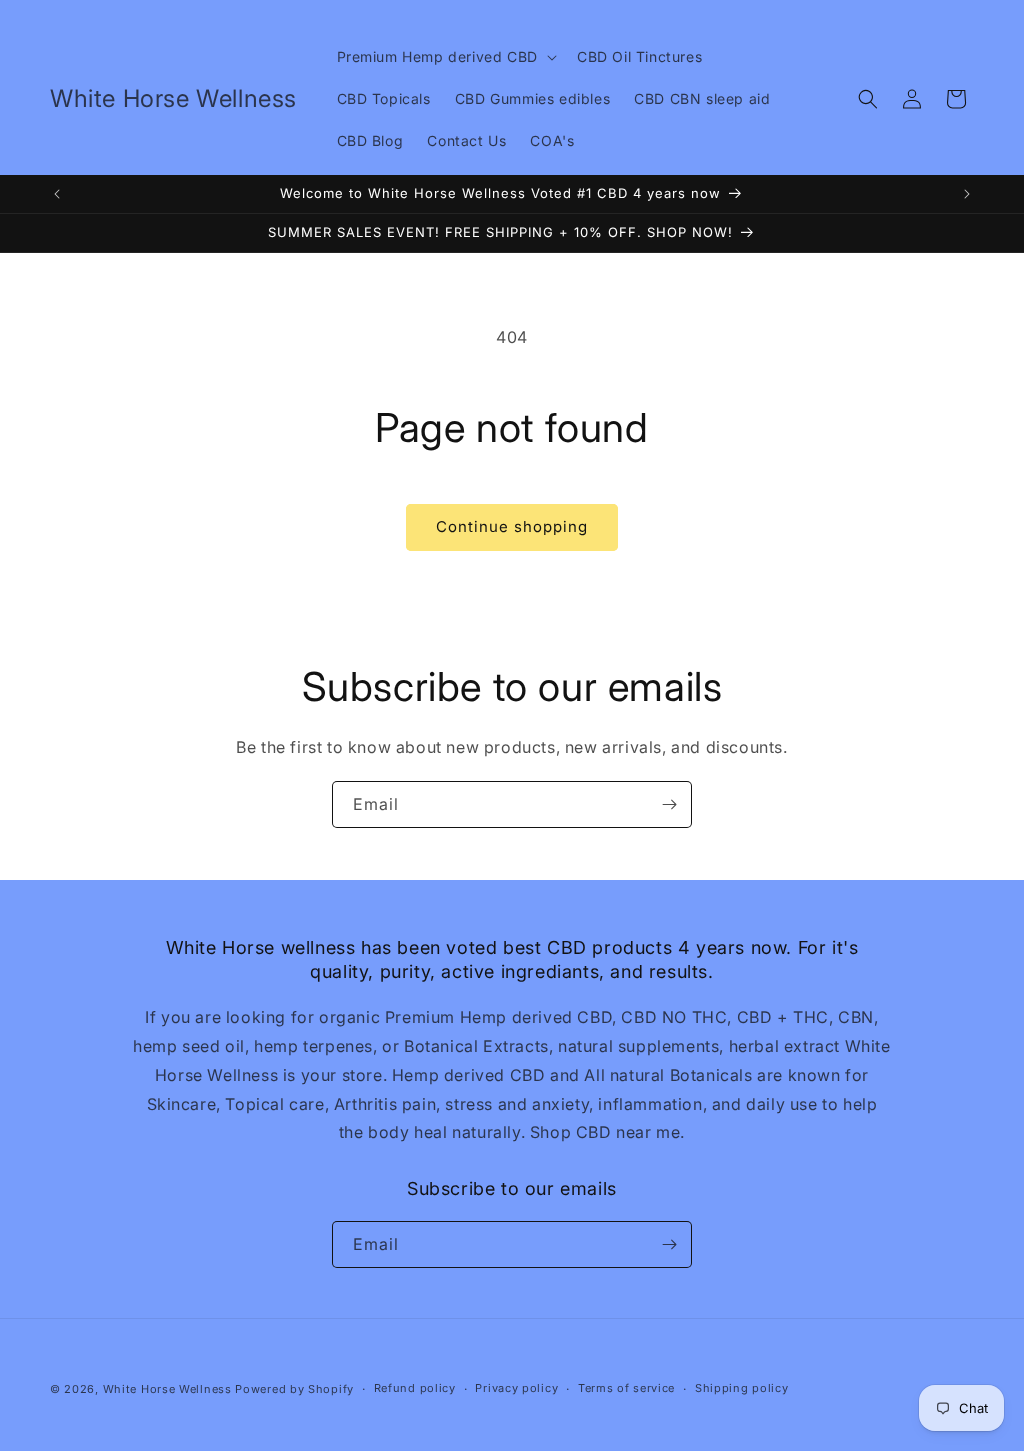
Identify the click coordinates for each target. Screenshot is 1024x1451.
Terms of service (626, 1388)
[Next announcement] (967, 194)
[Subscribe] (669, 804)
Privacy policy (516, 1388)
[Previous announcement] (57, 194)
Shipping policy (742, 1388)
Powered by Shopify (294, 1389)
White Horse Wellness (167, 1389)
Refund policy (415, 1388)
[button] (445, 57)
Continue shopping (512, 526)
